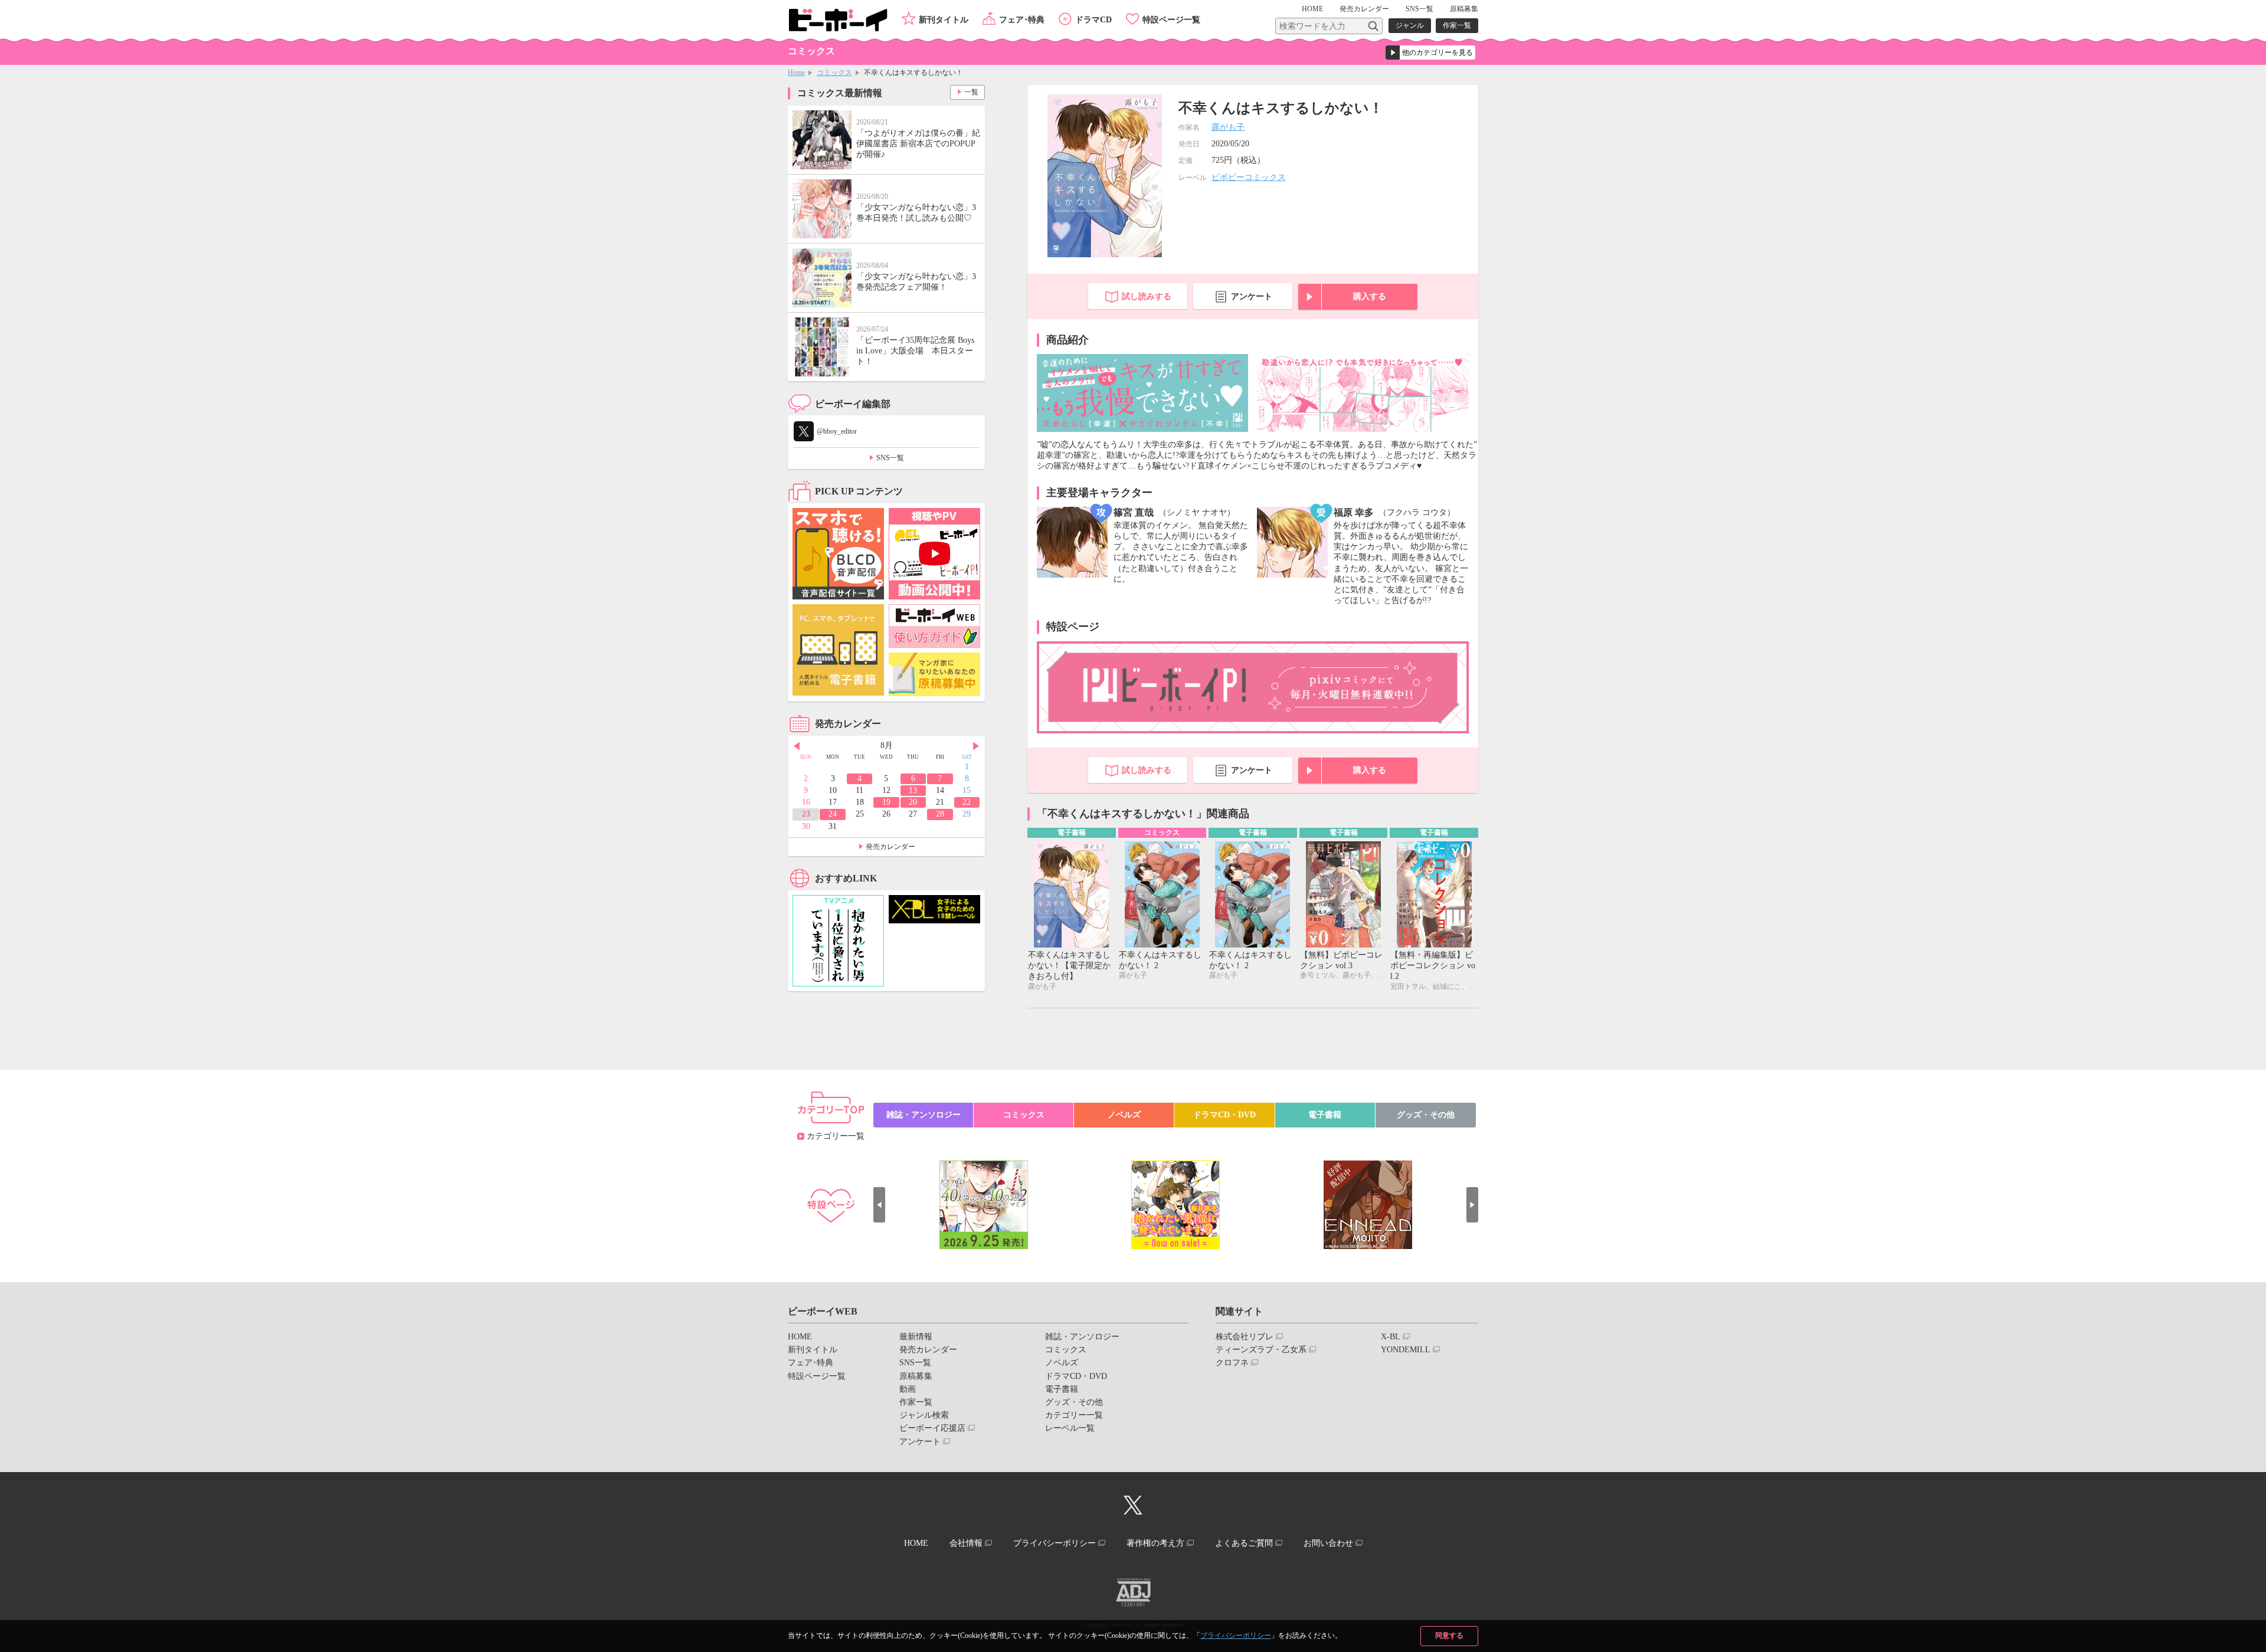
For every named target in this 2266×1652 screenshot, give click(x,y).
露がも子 (1228, 127)
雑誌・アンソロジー (924, 1115)
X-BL (1391, 1337)
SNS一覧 (1419, 9)
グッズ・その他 (1426, 1115)
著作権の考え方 (1155, 1543)
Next (976, 746)
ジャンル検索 (924, 1415)
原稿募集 (1464, 9)
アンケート (1252, 296)
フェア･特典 (1022, 20)
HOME (1312, 9)
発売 (1364, 9)
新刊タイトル (944, 20)
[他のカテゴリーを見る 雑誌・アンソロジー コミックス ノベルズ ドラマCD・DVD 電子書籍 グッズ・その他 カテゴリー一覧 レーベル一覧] (1430, 53)
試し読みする (1147, 296)
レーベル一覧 (1070, 1428)
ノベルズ (1124, 1115)
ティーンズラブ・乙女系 (1261, 1350)
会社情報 (966, 1543)
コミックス (834, 73)
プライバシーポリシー (1236, 1635)
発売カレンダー (890, 847)
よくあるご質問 (1244, 1543)
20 (913, 802)
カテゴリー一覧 (836, 1136)
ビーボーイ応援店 (932, 1428)
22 (967, 802)
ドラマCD (1093, 20)
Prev (797, 746)
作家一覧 (1457, 25)
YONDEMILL (1406, 1350)
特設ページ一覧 (1171, 20)
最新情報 (916, 1337)
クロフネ (1232, 1363)
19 (886, 802)
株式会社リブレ (1245, 1337)
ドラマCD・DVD (1224, 1115)
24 (833, 814)
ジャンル (1410, 25)
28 (940, 814)
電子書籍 (1325, 1115)
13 (913, 790)
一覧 (971, 92)
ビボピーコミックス (1249, 177)
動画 (908, 1389)
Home (796, 73)
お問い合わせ (1328, 1543)
